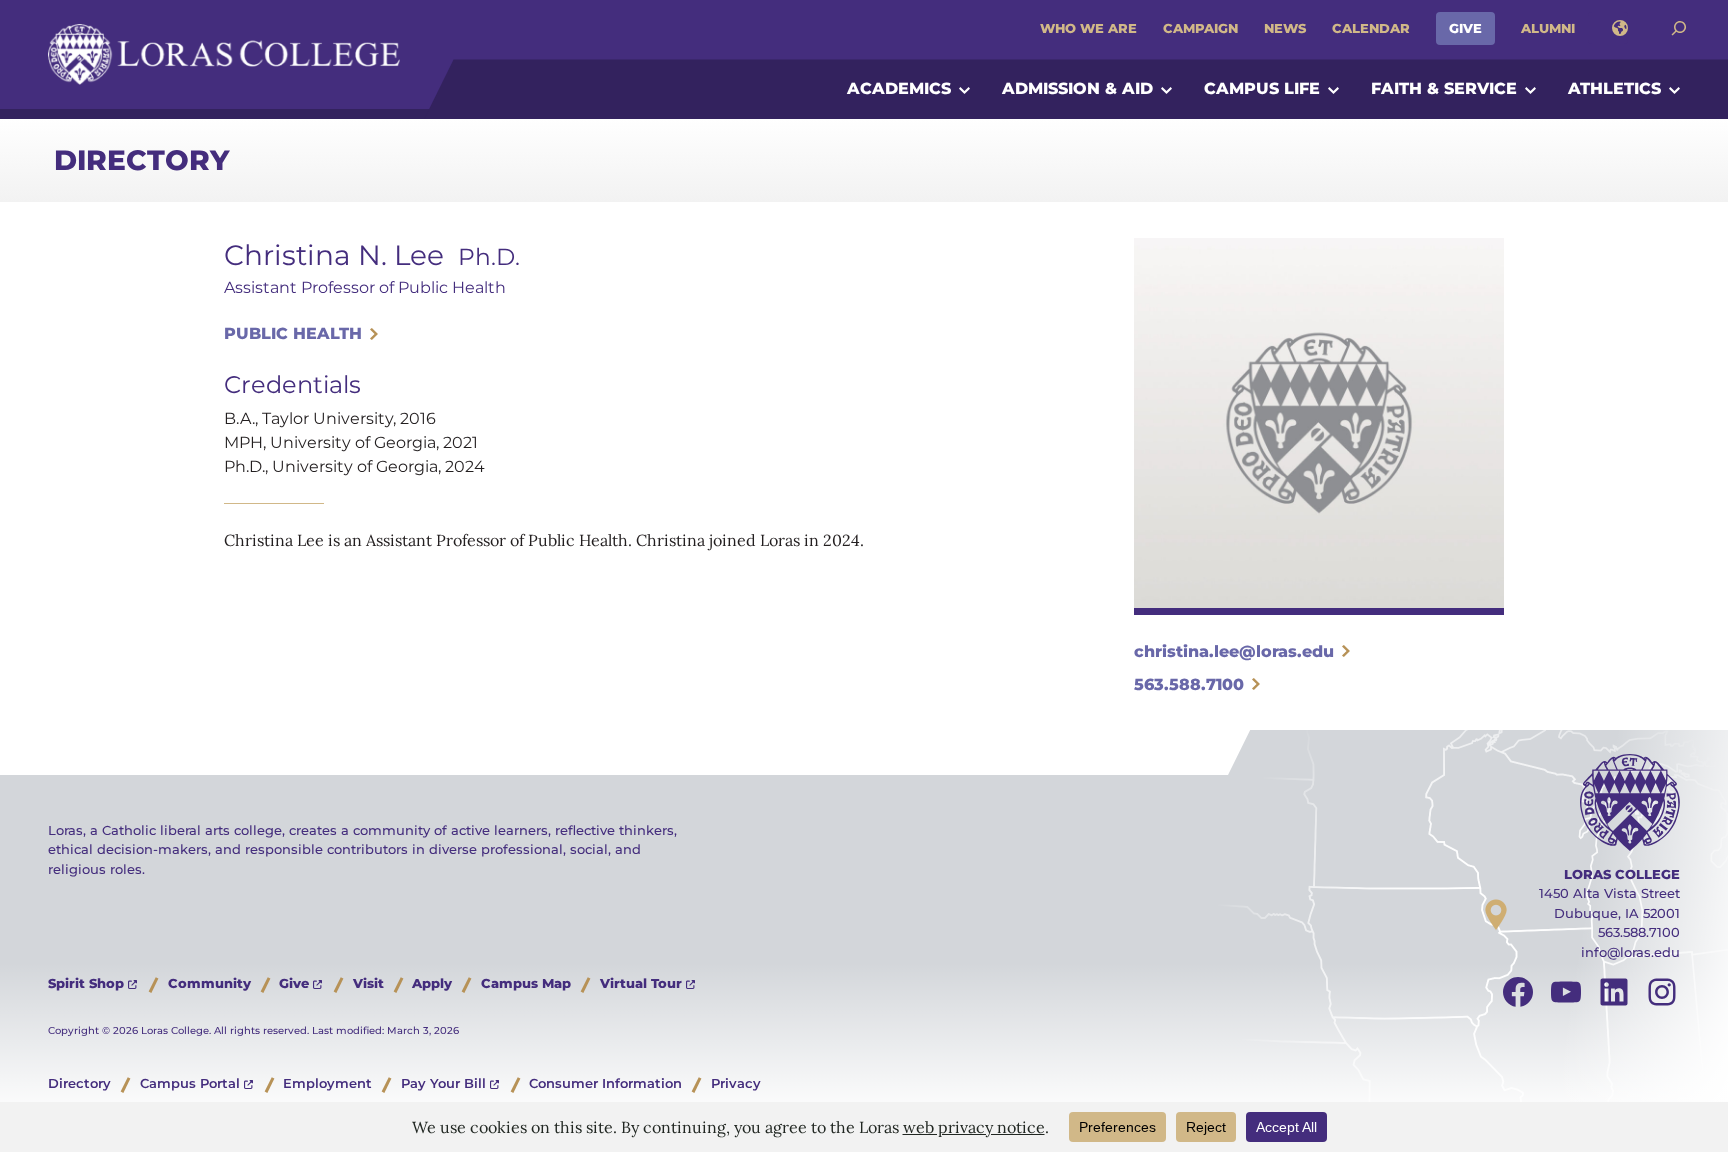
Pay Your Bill (443, 1083)
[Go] (1679, 28)
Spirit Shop (86, 983)
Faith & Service (1444, 88)
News (1285, 28)
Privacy (736, 1083)
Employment (327, 1083)
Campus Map (526, 983)
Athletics (1614, 88)
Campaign (1200, 28)
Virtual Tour (641, 983)
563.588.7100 (1189, 684)
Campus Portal (190, 1083)
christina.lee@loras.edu (1234, 651)
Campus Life (1262, 88)
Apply (432, 983)
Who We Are (1088, 28)
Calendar (1371, 28)
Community (209, 983)
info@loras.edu (1630, 952)
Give (1465, 28)
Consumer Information (605, 1083)
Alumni (1548, 28)
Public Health (293, 333)
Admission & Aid (1077, 88)
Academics (899, 88)
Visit (368, 983)
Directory (141, 160)
